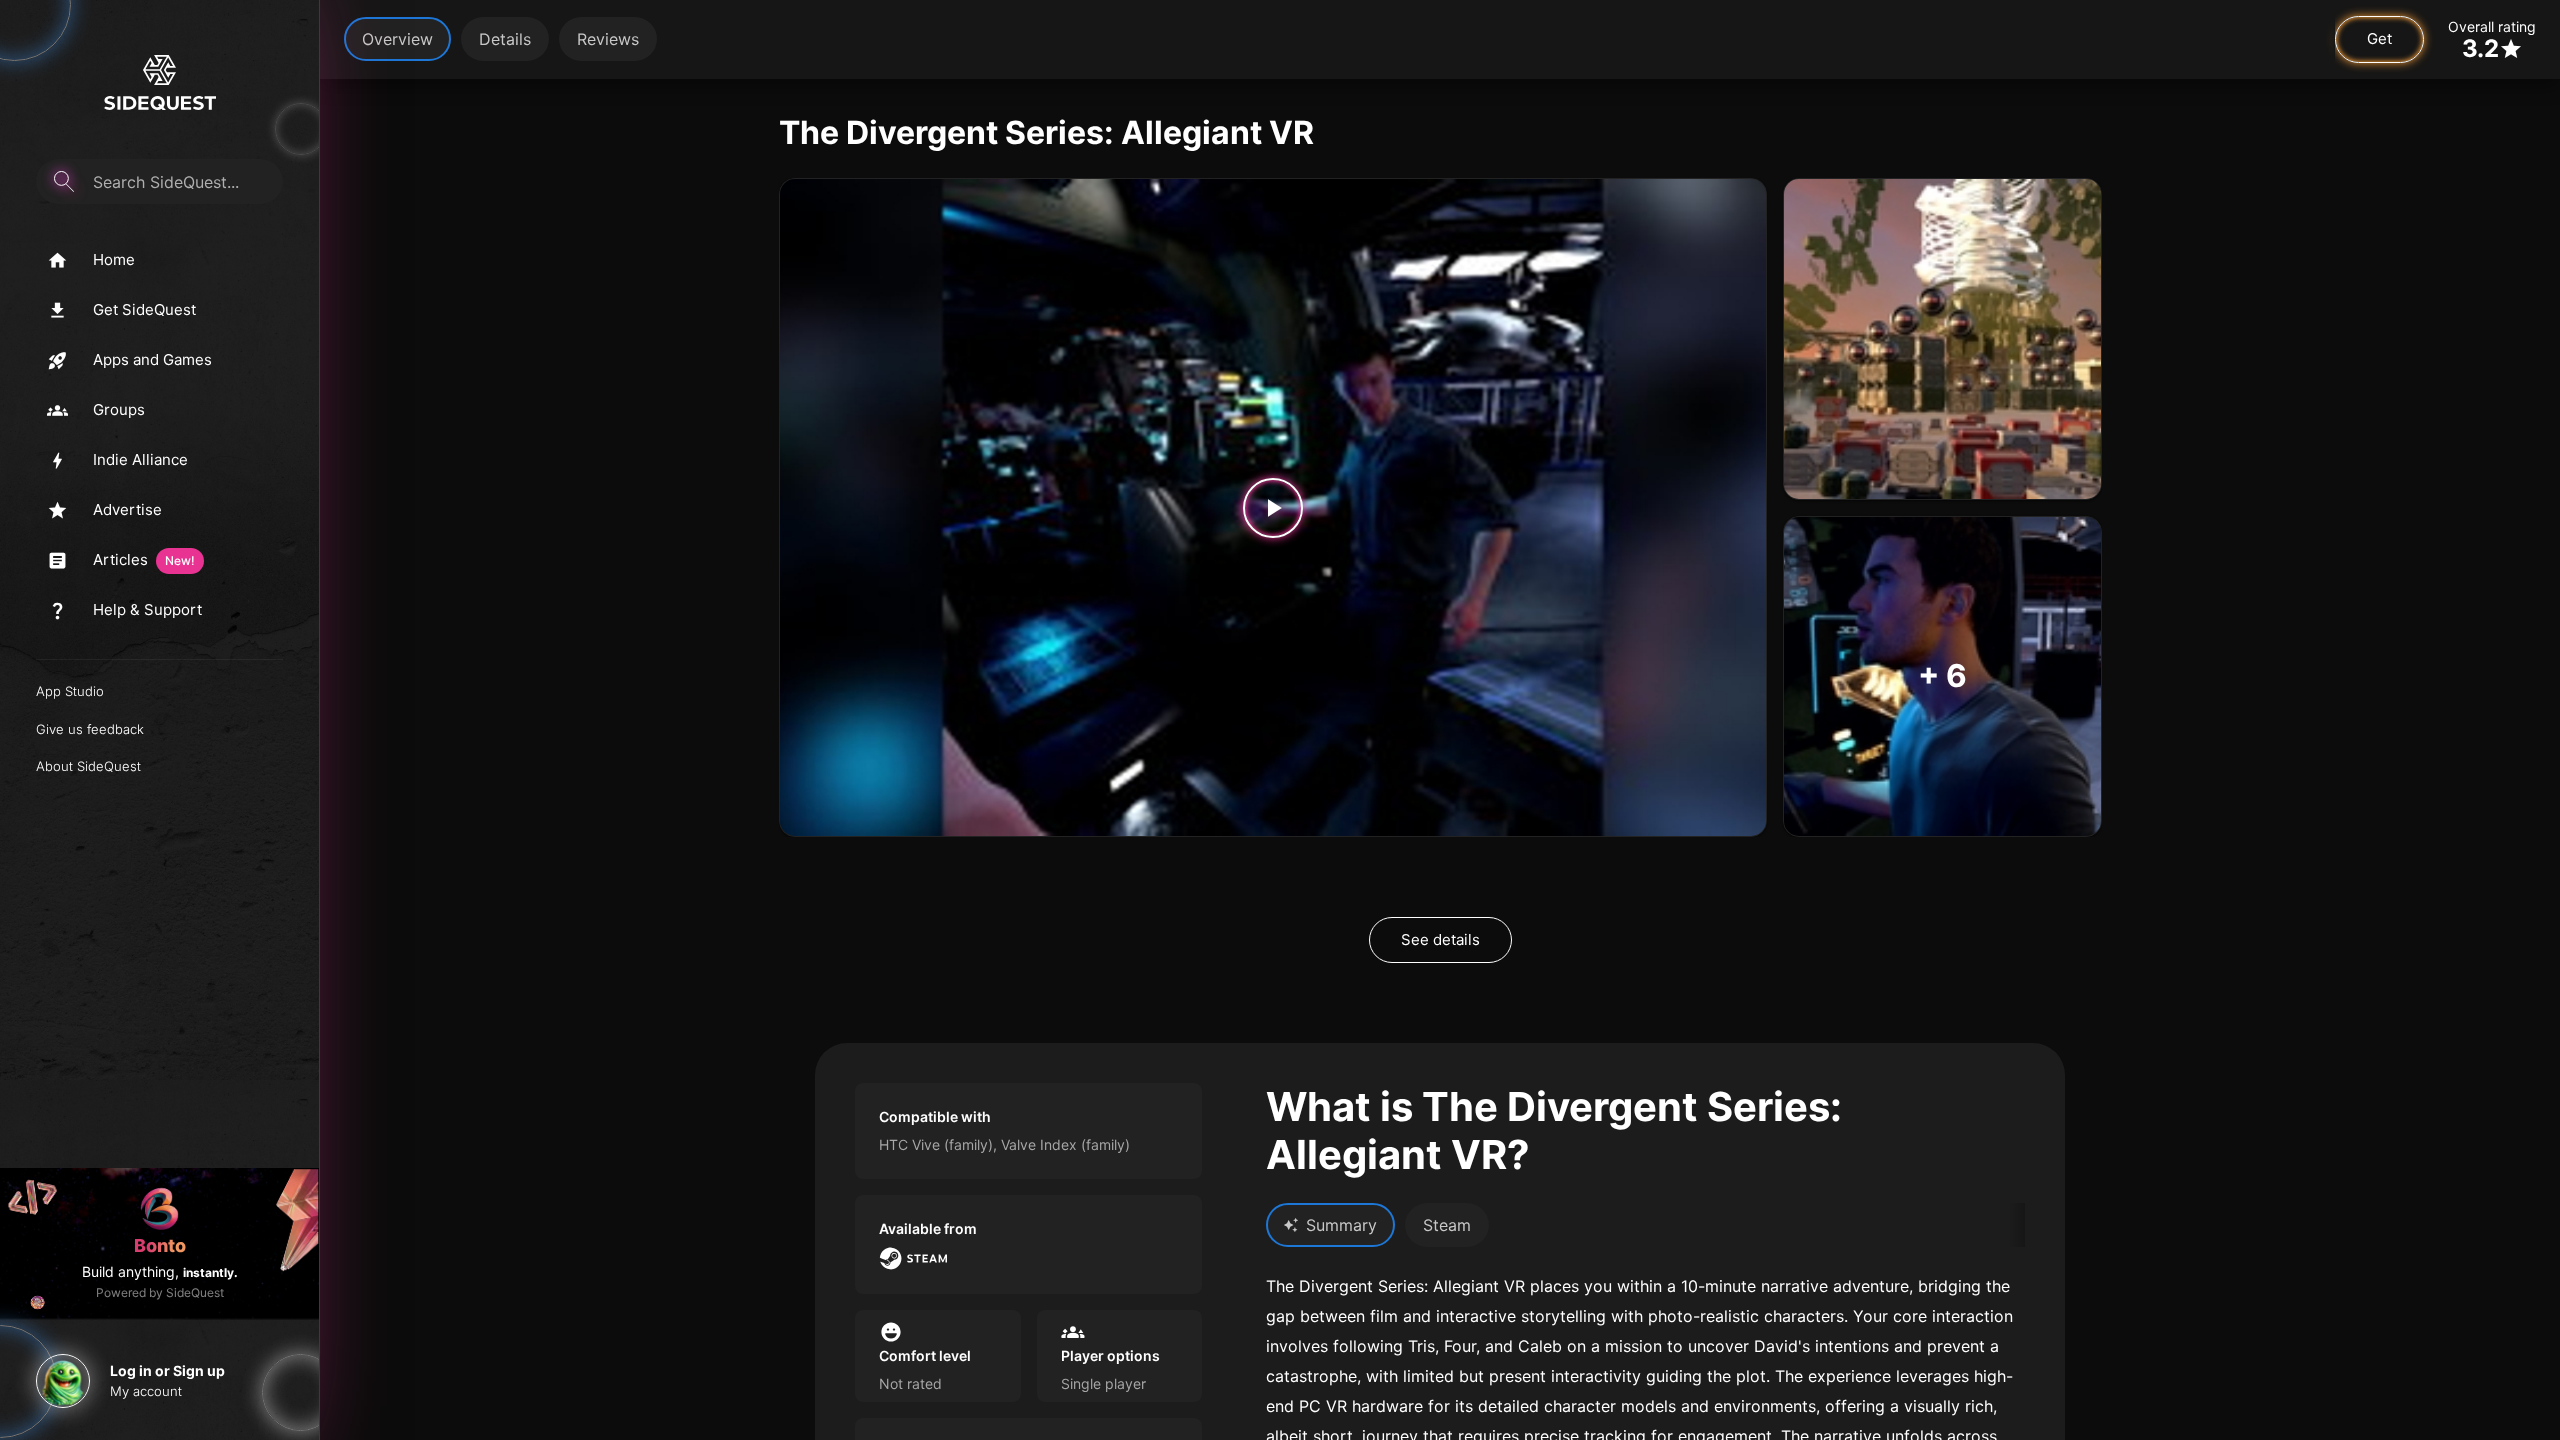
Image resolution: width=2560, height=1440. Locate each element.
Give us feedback (90, 729)
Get (2379, 38)
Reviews (608, 39)
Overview (397, 39)
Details (505, 39)
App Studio (70, 691)
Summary (1341, 1225)
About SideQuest (88, 766)
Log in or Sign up (167, 1370)
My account (146, 1391)
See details (1440, 939)
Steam (1447, 1225)
